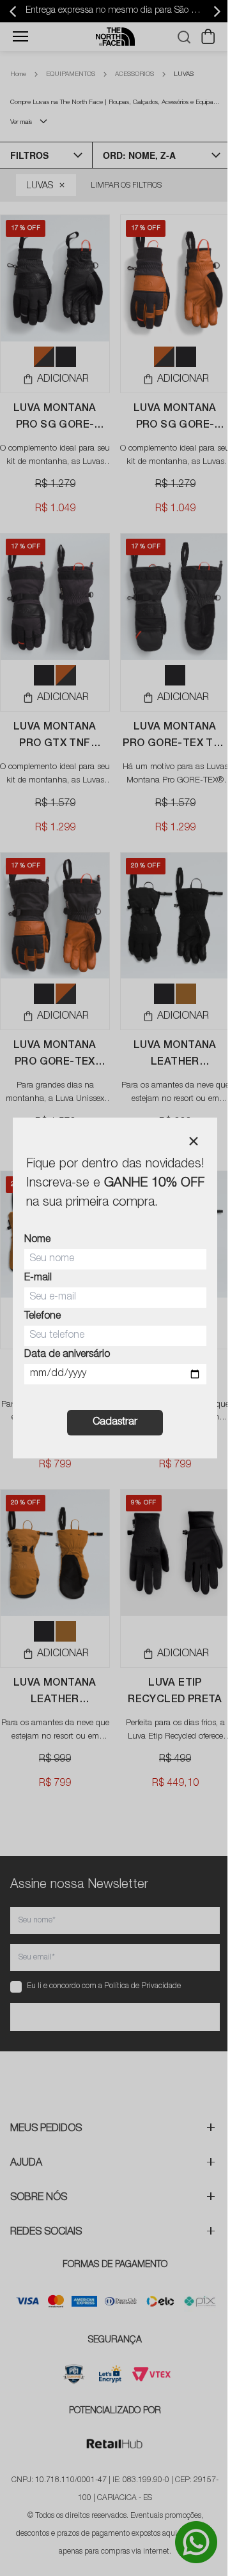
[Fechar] (194, 1141)
